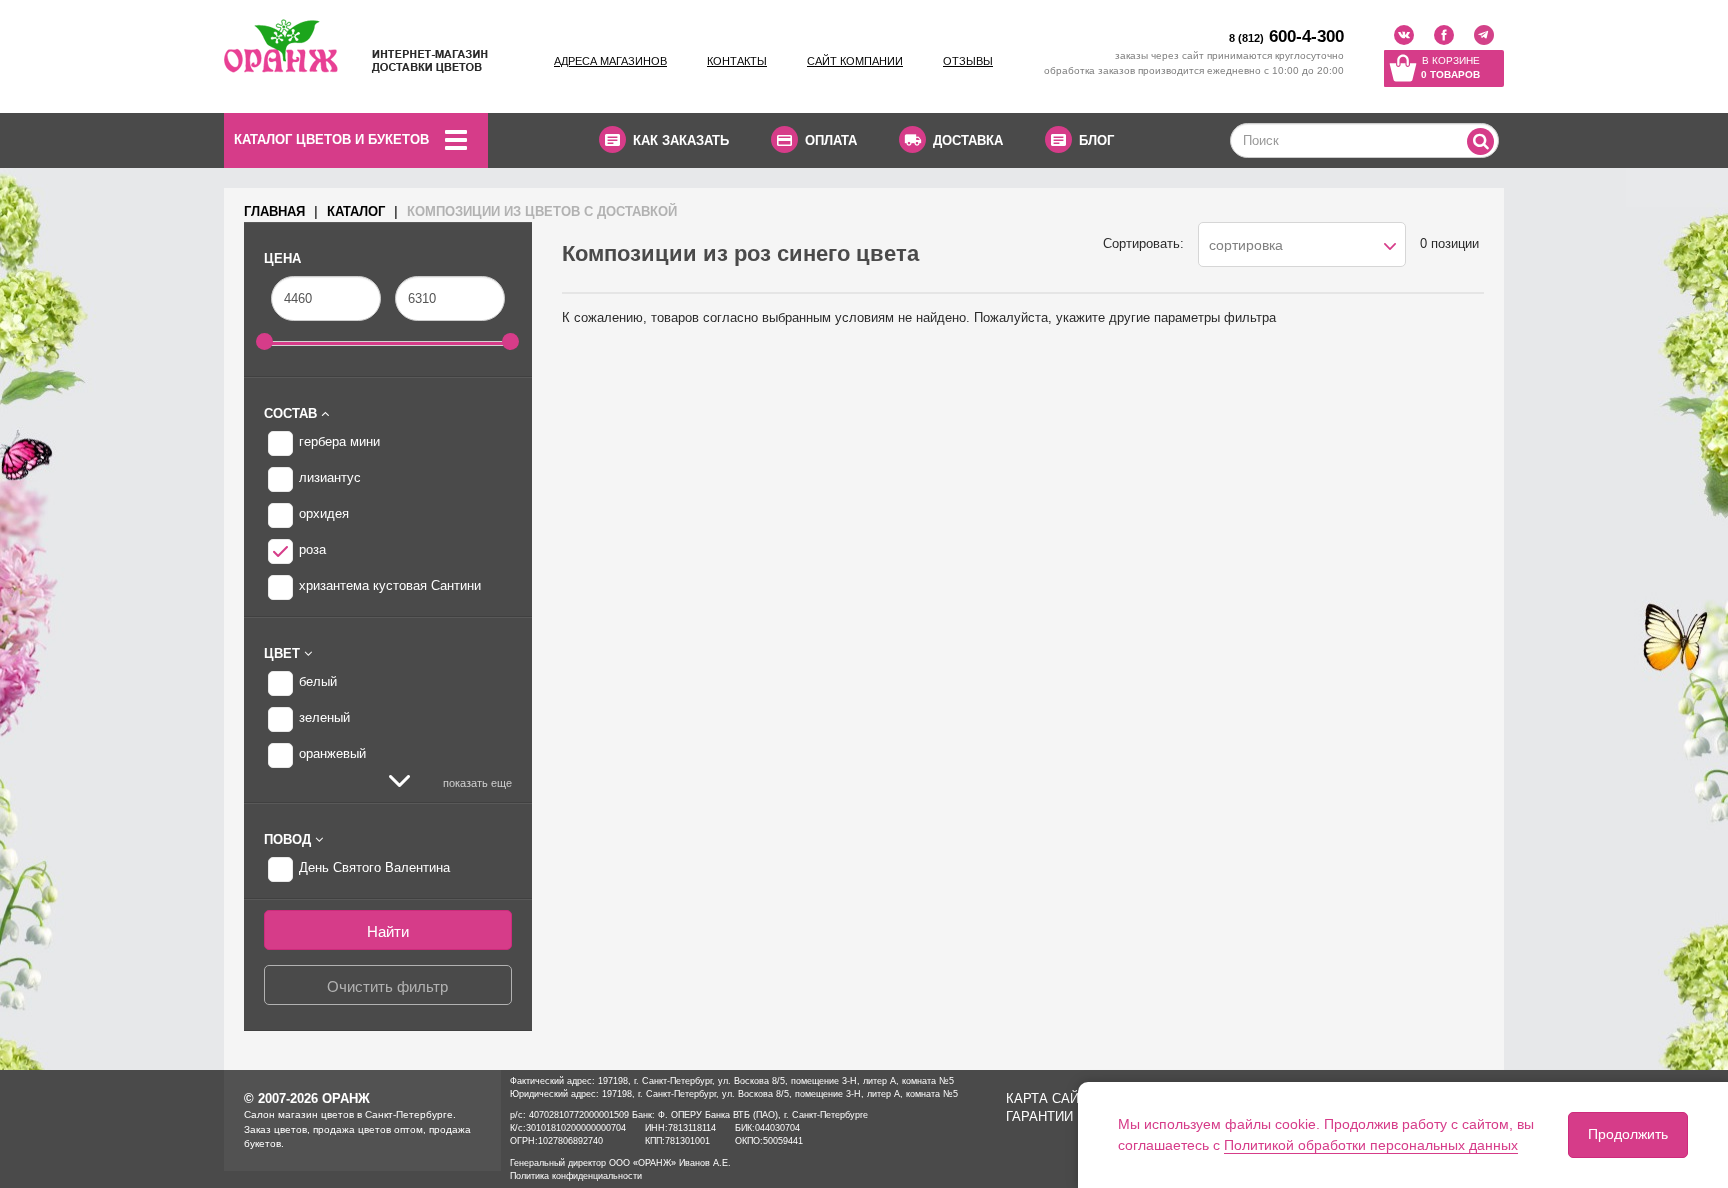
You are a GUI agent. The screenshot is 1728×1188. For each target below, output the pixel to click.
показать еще (476, 783)
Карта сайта (1051, 1098)
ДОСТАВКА (968, 140)
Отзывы (968, 61)
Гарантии (1039, 1116)
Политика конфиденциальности (576, 1176)
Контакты (737, 61)
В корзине (1450, 67)
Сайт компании (855, 61)
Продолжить (1628, 1134)
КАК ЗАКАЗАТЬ (681, 140)
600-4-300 (1286, 36)
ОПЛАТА (831, 140)
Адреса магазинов (610, 61)
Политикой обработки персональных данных (1371, 1145)
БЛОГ (1096, 140)
